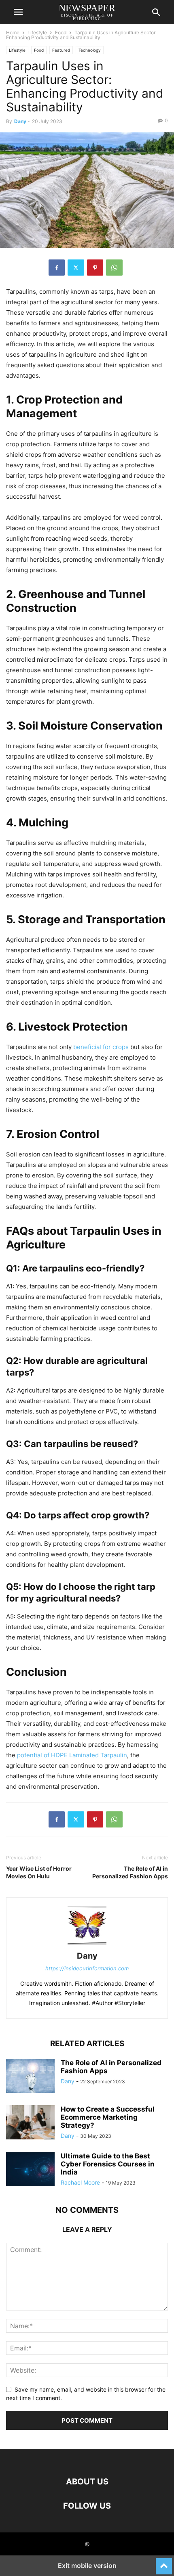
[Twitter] (76, 268)
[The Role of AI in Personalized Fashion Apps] (30, 2077)
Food (61, 32)
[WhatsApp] (114, 268)
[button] (18, 12)
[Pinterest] (95, 268)
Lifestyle (37, 32)
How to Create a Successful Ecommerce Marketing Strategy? (108, 2117)
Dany (20, 121)
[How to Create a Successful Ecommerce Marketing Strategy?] (30, 2123)
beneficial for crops (101, 1047)
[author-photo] (87, 1945)
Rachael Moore (80, 2182)
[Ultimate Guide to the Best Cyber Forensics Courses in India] (30, 2170)
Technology (90, 50)
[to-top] (164, 2563)
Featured (61, 50)
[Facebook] (57, 268)
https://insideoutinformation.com (87, 1968)
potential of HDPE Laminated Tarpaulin (72, 1755)
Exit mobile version (87, 2566)
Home (13, 32)
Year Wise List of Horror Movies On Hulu (39, 1872)
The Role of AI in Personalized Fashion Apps (130, 1872)
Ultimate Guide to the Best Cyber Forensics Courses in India (108, 2164)
